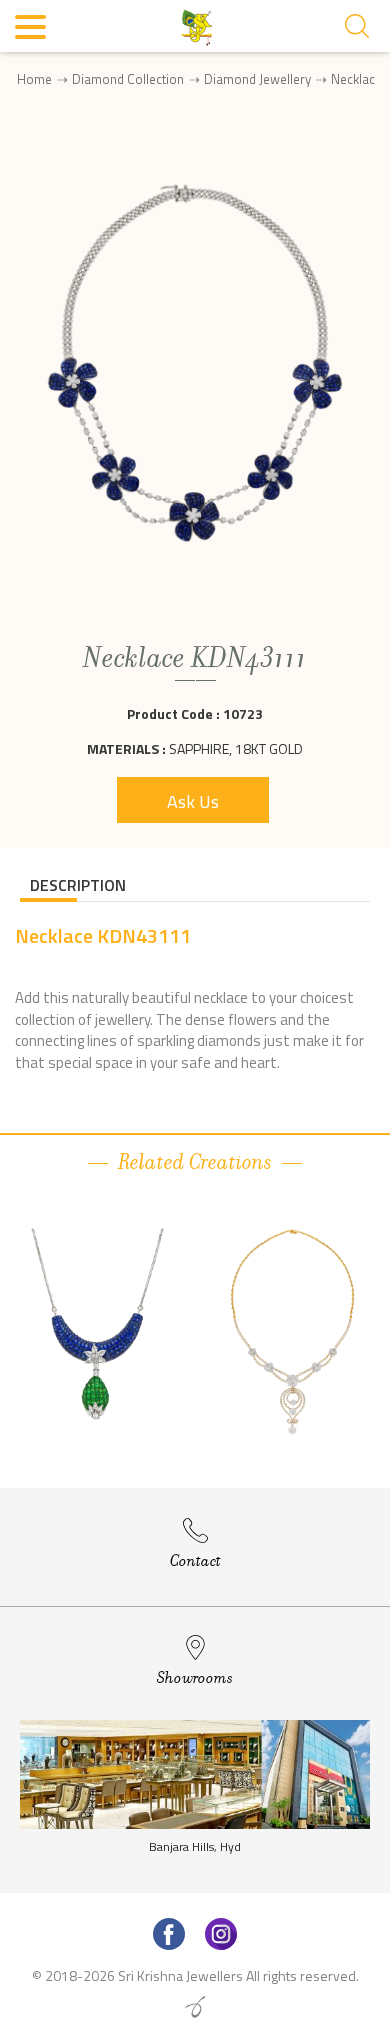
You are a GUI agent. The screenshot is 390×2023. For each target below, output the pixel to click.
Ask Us (193, 801)
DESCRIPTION (78, 885)
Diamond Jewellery (257, 79)
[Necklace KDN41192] (97, 1332)
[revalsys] (195, 2007)
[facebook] (169, 1934)
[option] (97, 1334)
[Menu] (31, 29)
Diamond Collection (128, 79)
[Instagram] (221, 1934)
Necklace (356, 79)
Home (34, 79)
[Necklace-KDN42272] (292, 1332)
